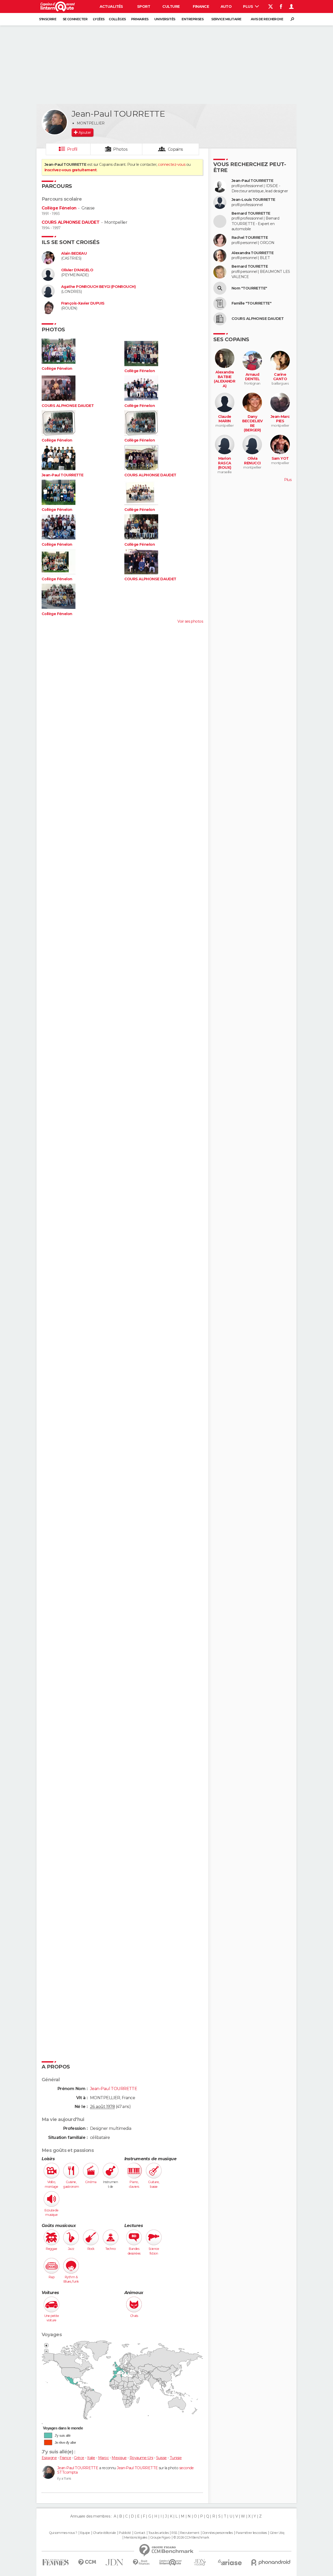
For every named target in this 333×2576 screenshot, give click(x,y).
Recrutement (190, 2533)
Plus (248, 6)
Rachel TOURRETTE (250, 238)
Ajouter (85, 133)
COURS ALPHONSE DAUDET (71, 222)
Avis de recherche (267, 19)
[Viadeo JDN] (200, 2562)
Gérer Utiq (277, 2533)
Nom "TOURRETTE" (249, 288)
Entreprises (193, 19)
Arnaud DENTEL (252, 377)
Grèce (79, 2458)
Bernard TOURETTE (250, 266)
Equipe (85, 2533)
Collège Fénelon (59, 208)
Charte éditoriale (104, 2533)
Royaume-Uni (141, 2458)
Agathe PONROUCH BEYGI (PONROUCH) (98, 287)
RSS (174, 2533)
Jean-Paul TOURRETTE (62, 475)
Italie (91, 2458)
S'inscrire (48, 19)
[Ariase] (230, 2562)
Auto (226, 6)
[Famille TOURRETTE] (220, 304)
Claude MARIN (225, 419)
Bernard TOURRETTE (251, 213)
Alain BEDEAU (74, 253)
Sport (144, 6)
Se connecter (75, 19)
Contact (140, 2533)
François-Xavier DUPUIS (83, 303)
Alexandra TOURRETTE (252, 253)
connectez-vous (172, 164)
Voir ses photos (190, 621)
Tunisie (176, 2458)
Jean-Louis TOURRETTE (253, 200)
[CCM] (87, 2562)
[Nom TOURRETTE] (220, 288)
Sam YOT (280, 459)
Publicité (125, 2533)
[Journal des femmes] (56, 2562)
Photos (120, 149)
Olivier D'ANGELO (77, 270)
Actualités (111, 6)
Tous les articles (158, 2533)
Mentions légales (136, 2538)
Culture (171, 6)
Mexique (119, 2458)
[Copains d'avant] (171, 2562)
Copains (175, 149)
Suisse (161, 2458)
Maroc (103, 2458)
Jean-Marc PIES (280, 419)
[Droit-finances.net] (141, 2562)
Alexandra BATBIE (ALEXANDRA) (225, 379)
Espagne (49, 2458)
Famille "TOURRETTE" (251, 303)
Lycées (99, 19)
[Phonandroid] (271, 2562)
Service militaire (226, 19)
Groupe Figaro (160, 2538)
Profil (72, 149)
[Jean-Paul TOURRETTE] (55, 122)
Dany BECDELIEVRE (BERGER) (252, 424)
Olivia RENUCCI (252, 461)
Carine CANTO (280, 377)
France (65, 2458)
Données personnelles (218, 2533)
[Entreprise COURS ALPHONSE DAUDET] (220, 319)
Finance (201, 6)
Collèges (117, 19)
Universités (165, 19)
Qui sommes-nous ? (63, 2533)
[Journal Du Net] (115, 2562)
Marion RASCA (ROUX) (225, 463)
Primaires (140, 19)
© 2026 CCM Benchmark (191, 2538)
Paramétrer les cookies (251, 2533)
